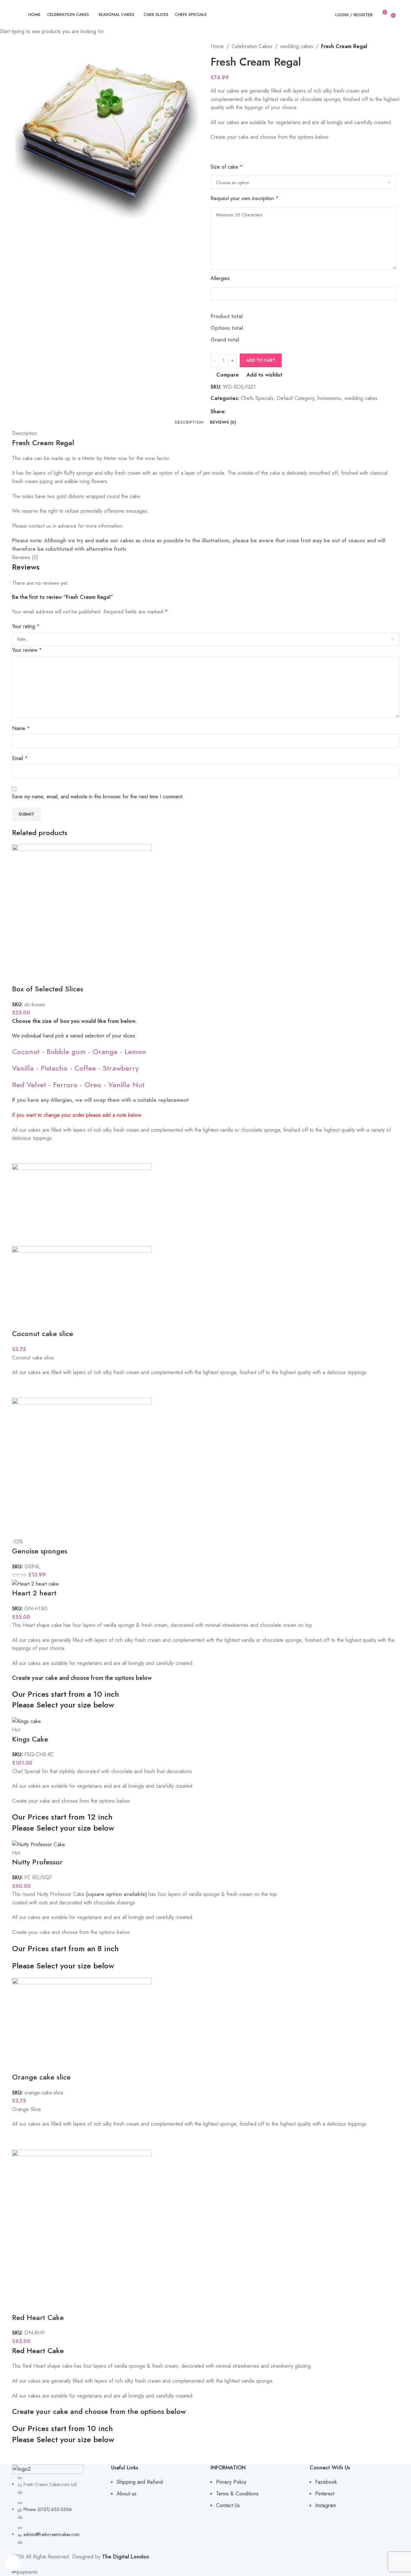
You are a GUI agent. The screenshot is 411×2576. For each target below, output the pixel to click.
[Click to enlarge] (13, 2563)
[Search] (399, 15)
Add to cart (261, 360)
